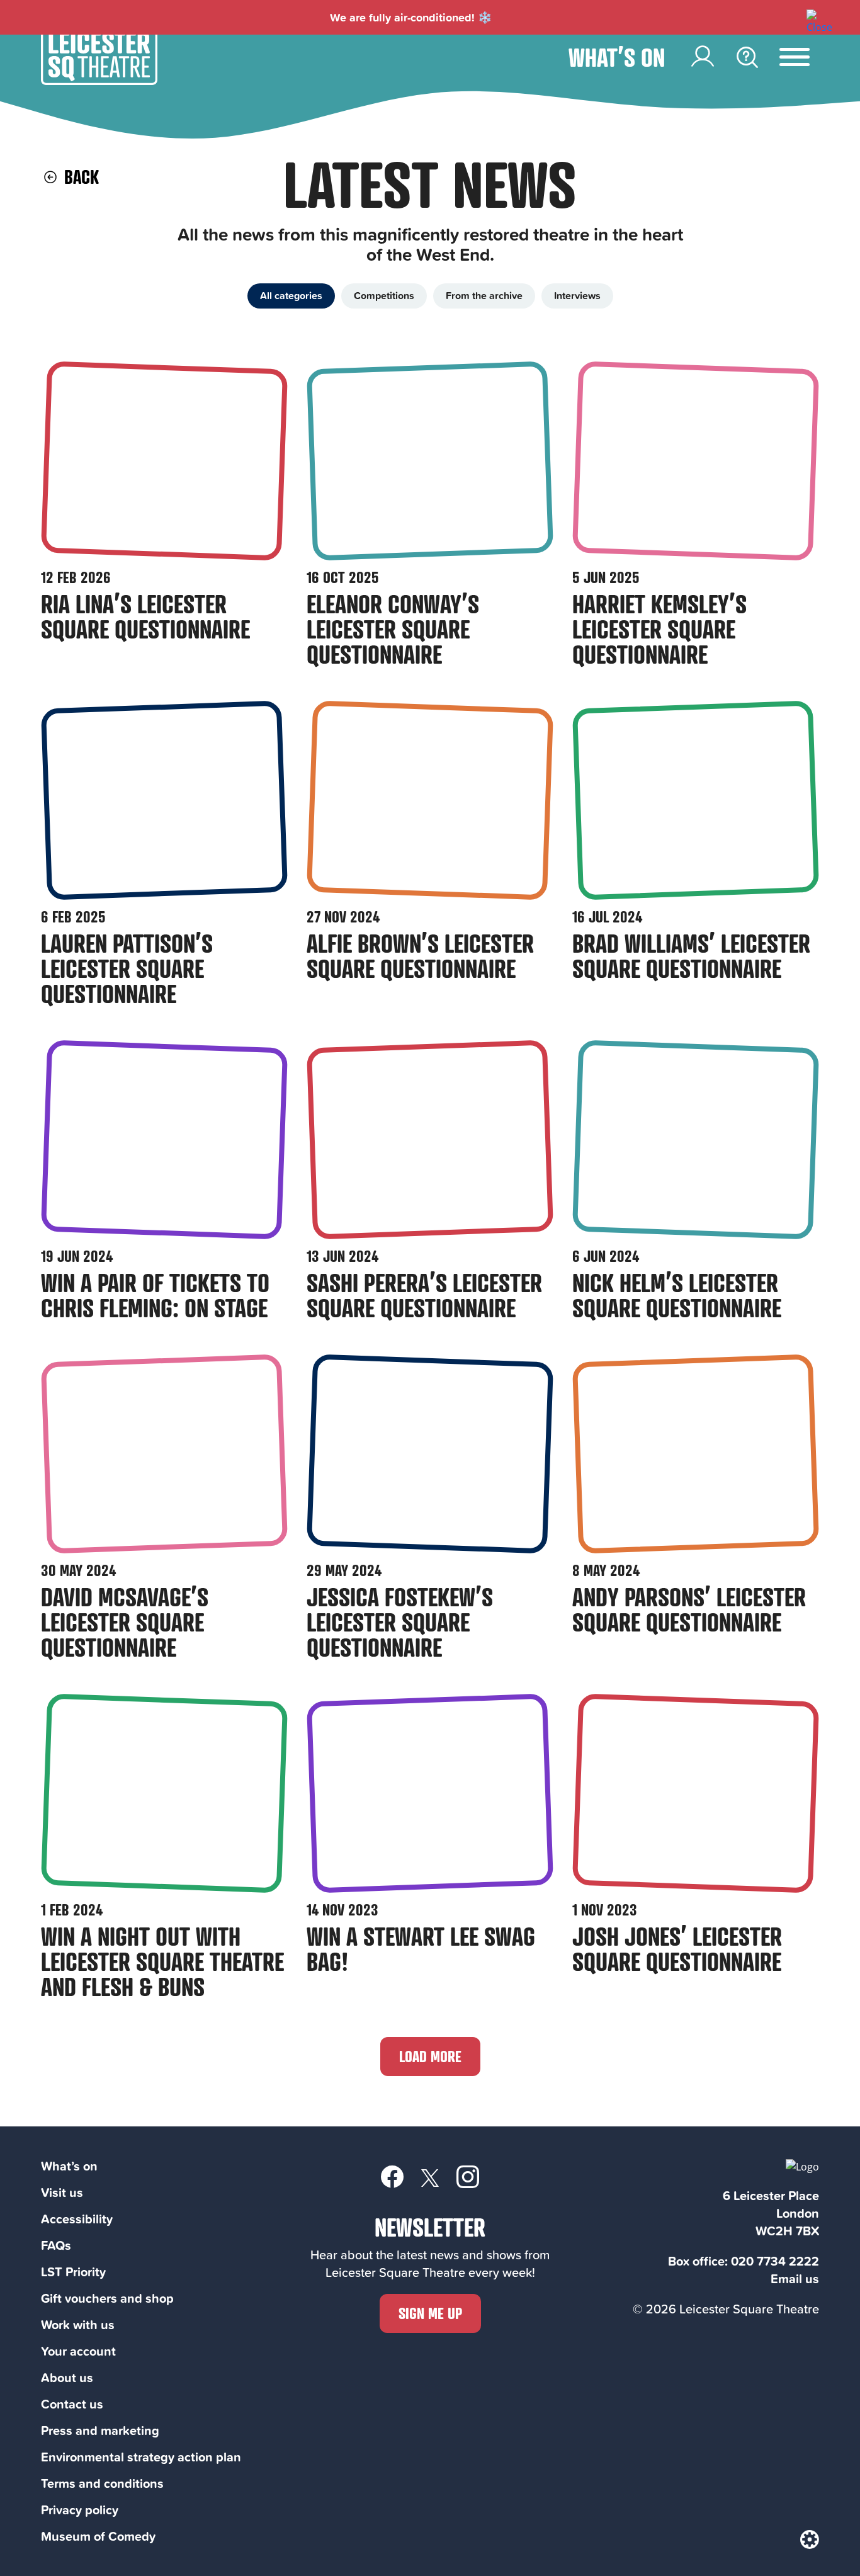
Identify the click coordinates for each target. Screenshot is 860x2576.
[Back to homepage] (99, 81)
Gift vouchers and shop (107, 2298)
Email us (795, 2278)
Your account (78, 2351)
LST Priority (73, 2272)
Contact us (72, 2404)
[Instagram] (468, 2176)
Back (79, 177)
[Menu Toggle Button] (804, 57)
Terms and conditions (102, 2483)
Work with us (78, 2324)
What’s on (617, 57)
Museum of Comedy (98, 2536)
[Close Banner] (813, 16)
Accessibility (77, 2219)
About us (67, 2377)
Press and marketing (100, 2430)
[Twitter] (430, 2177)
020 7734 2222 (775, 2261)
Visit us (62, 2192)
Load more (430, 2056)
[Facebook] (392, 2176)
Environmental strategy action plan (141, 2457)
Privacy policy (80, 2510)
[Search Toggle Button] (747, 57)
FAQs (56, 2245)
